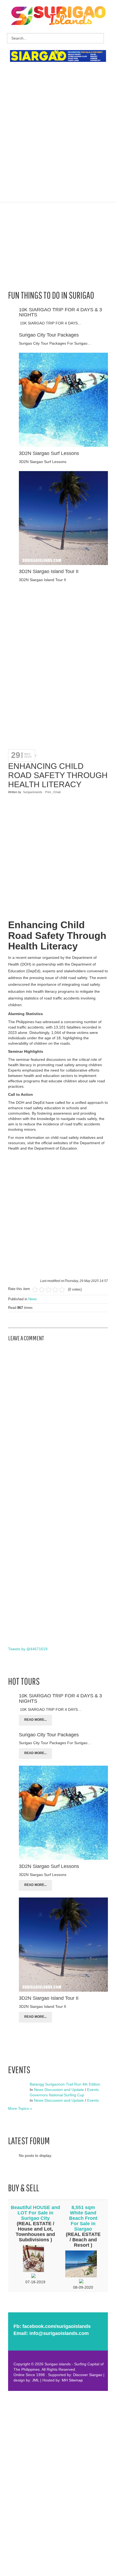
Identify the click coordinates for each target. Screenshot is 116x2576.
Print (48, 792)
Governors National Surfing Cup (57, 2095)
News (33, 1299)
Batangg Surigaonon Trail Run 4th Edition (65, 2084)
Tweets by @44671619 (28, 1649)
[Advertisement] (58, 125)
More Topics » (20, 2108)
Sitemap (76, 2380)
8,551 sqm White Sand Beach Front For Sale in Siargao (83, 2218)
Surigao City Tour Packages (49, 335)
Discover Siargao (88, 2375)
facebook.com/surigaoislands (57, 2326)
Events (93, 2090)
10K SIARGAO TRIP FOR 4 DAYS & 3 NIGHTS (60, 312)
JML (36, 2380)
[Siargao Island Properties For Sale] (60, 56)
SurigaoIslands (33, 792)
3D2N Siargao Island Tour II (49, 571)
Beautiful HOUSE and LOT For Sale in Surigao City (35, 2213)
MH (65, 2380)
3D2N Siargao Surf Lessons (49, 453)
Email (57, 792)
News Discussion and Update (59, 2090)
